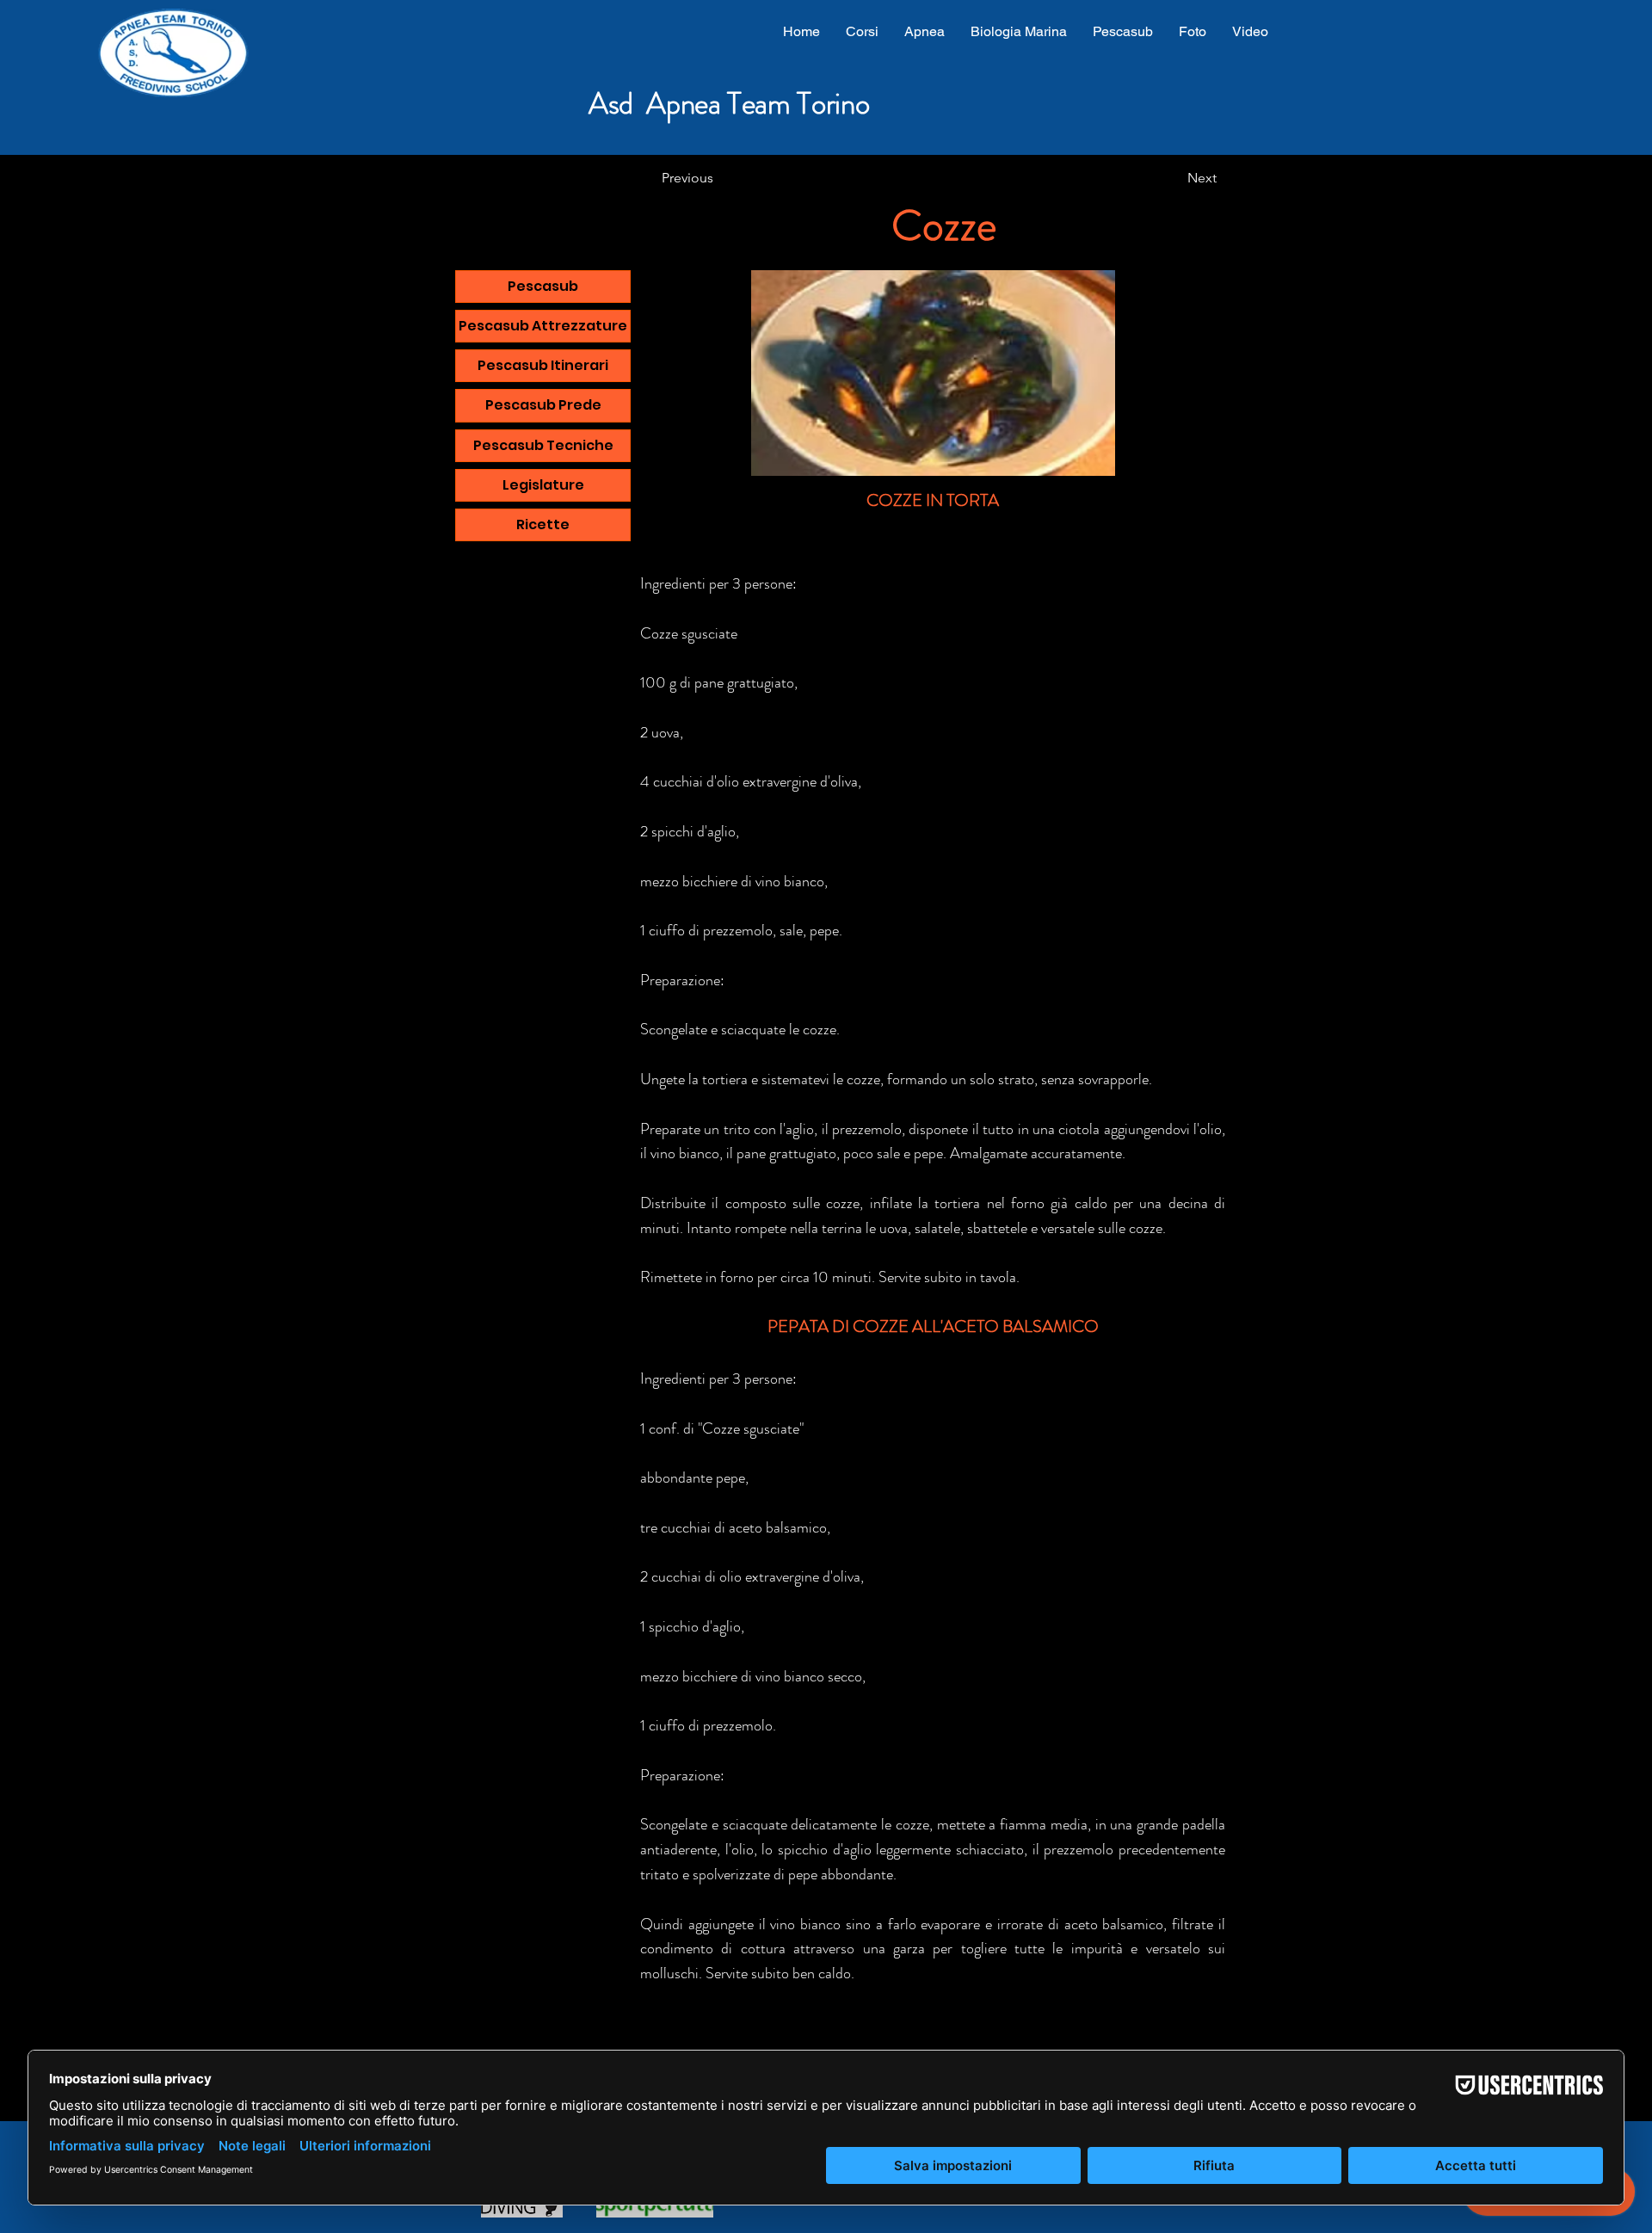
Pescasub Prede (543, 405)
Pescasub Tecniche (543, 445)
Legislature (543, 485)
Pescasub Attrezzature (543, 326)
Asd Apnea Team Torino (729, 103)
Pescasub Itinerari (543, 365)
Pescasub (543, 286)
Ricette (543, 524)
